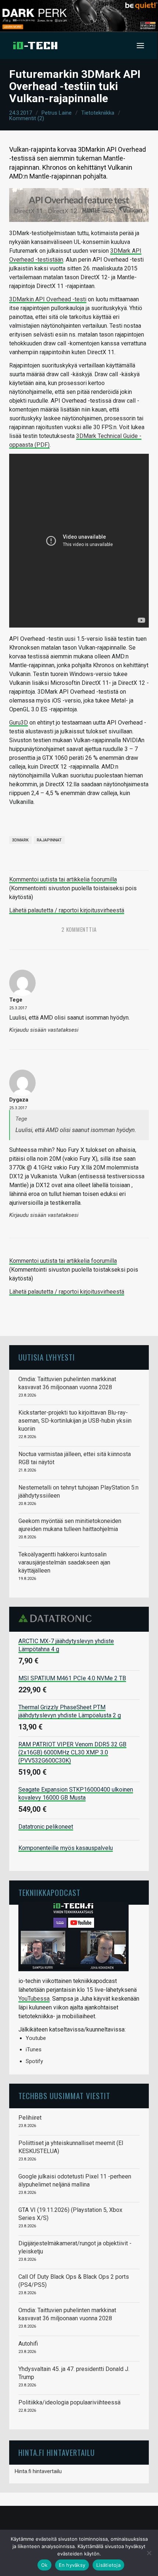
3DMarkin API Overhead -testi (48, 299)
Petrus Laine (57, 113)
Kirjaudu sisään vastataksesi (44, 1030)
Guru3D (19, 723)
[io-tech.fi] (35, 46)
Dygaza (19, 1100)
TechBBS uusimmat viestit (64, 2096)
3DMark (20, 840)
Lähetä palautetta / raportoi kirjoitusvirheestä (67, 910)
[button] (140, 46)
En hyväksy (72, 2565)
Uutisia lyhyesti (47, 1357)
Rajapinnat (49, 840)
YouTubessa (34, 1999)
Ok (44, 2565)
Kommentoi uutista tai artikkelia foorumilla (63, 879)
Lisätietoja (108, 2565)
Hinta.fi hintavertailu (38, 2471)
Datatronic (57, 1618)
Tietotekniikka (98, 113)
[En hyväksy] (149, 2553)
